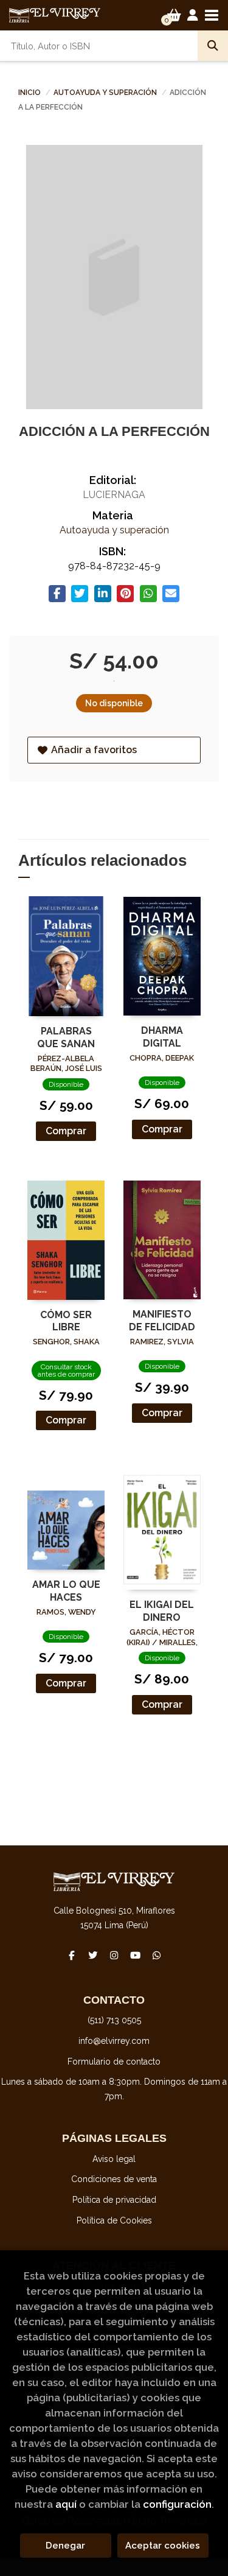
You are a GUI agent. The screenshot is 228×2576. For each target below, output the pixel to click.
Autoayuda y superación (106, 93)
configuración (177, 2504)
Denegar (65, 2546)
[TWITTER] (93, 1955)
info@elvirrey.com (114, 2041)
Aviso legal (114, 2159)
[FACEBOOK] (72, 1955)
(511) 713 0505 (114, 2020)
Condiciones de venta (114, 2179)
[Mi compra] (174, 15)
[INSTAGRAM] (114, 1955)
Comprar (66, 1131)
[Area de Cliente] (193, 15)
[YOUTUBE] (136, 1955)
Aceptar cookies (163, 2546)
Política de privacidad (114, 2200)
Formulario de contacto (114, 2062)
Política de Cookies (114, 2220)
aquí (66, 2504)
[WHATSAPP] (157, 1955)
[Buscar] (213, 46)
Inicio (29, 93)
